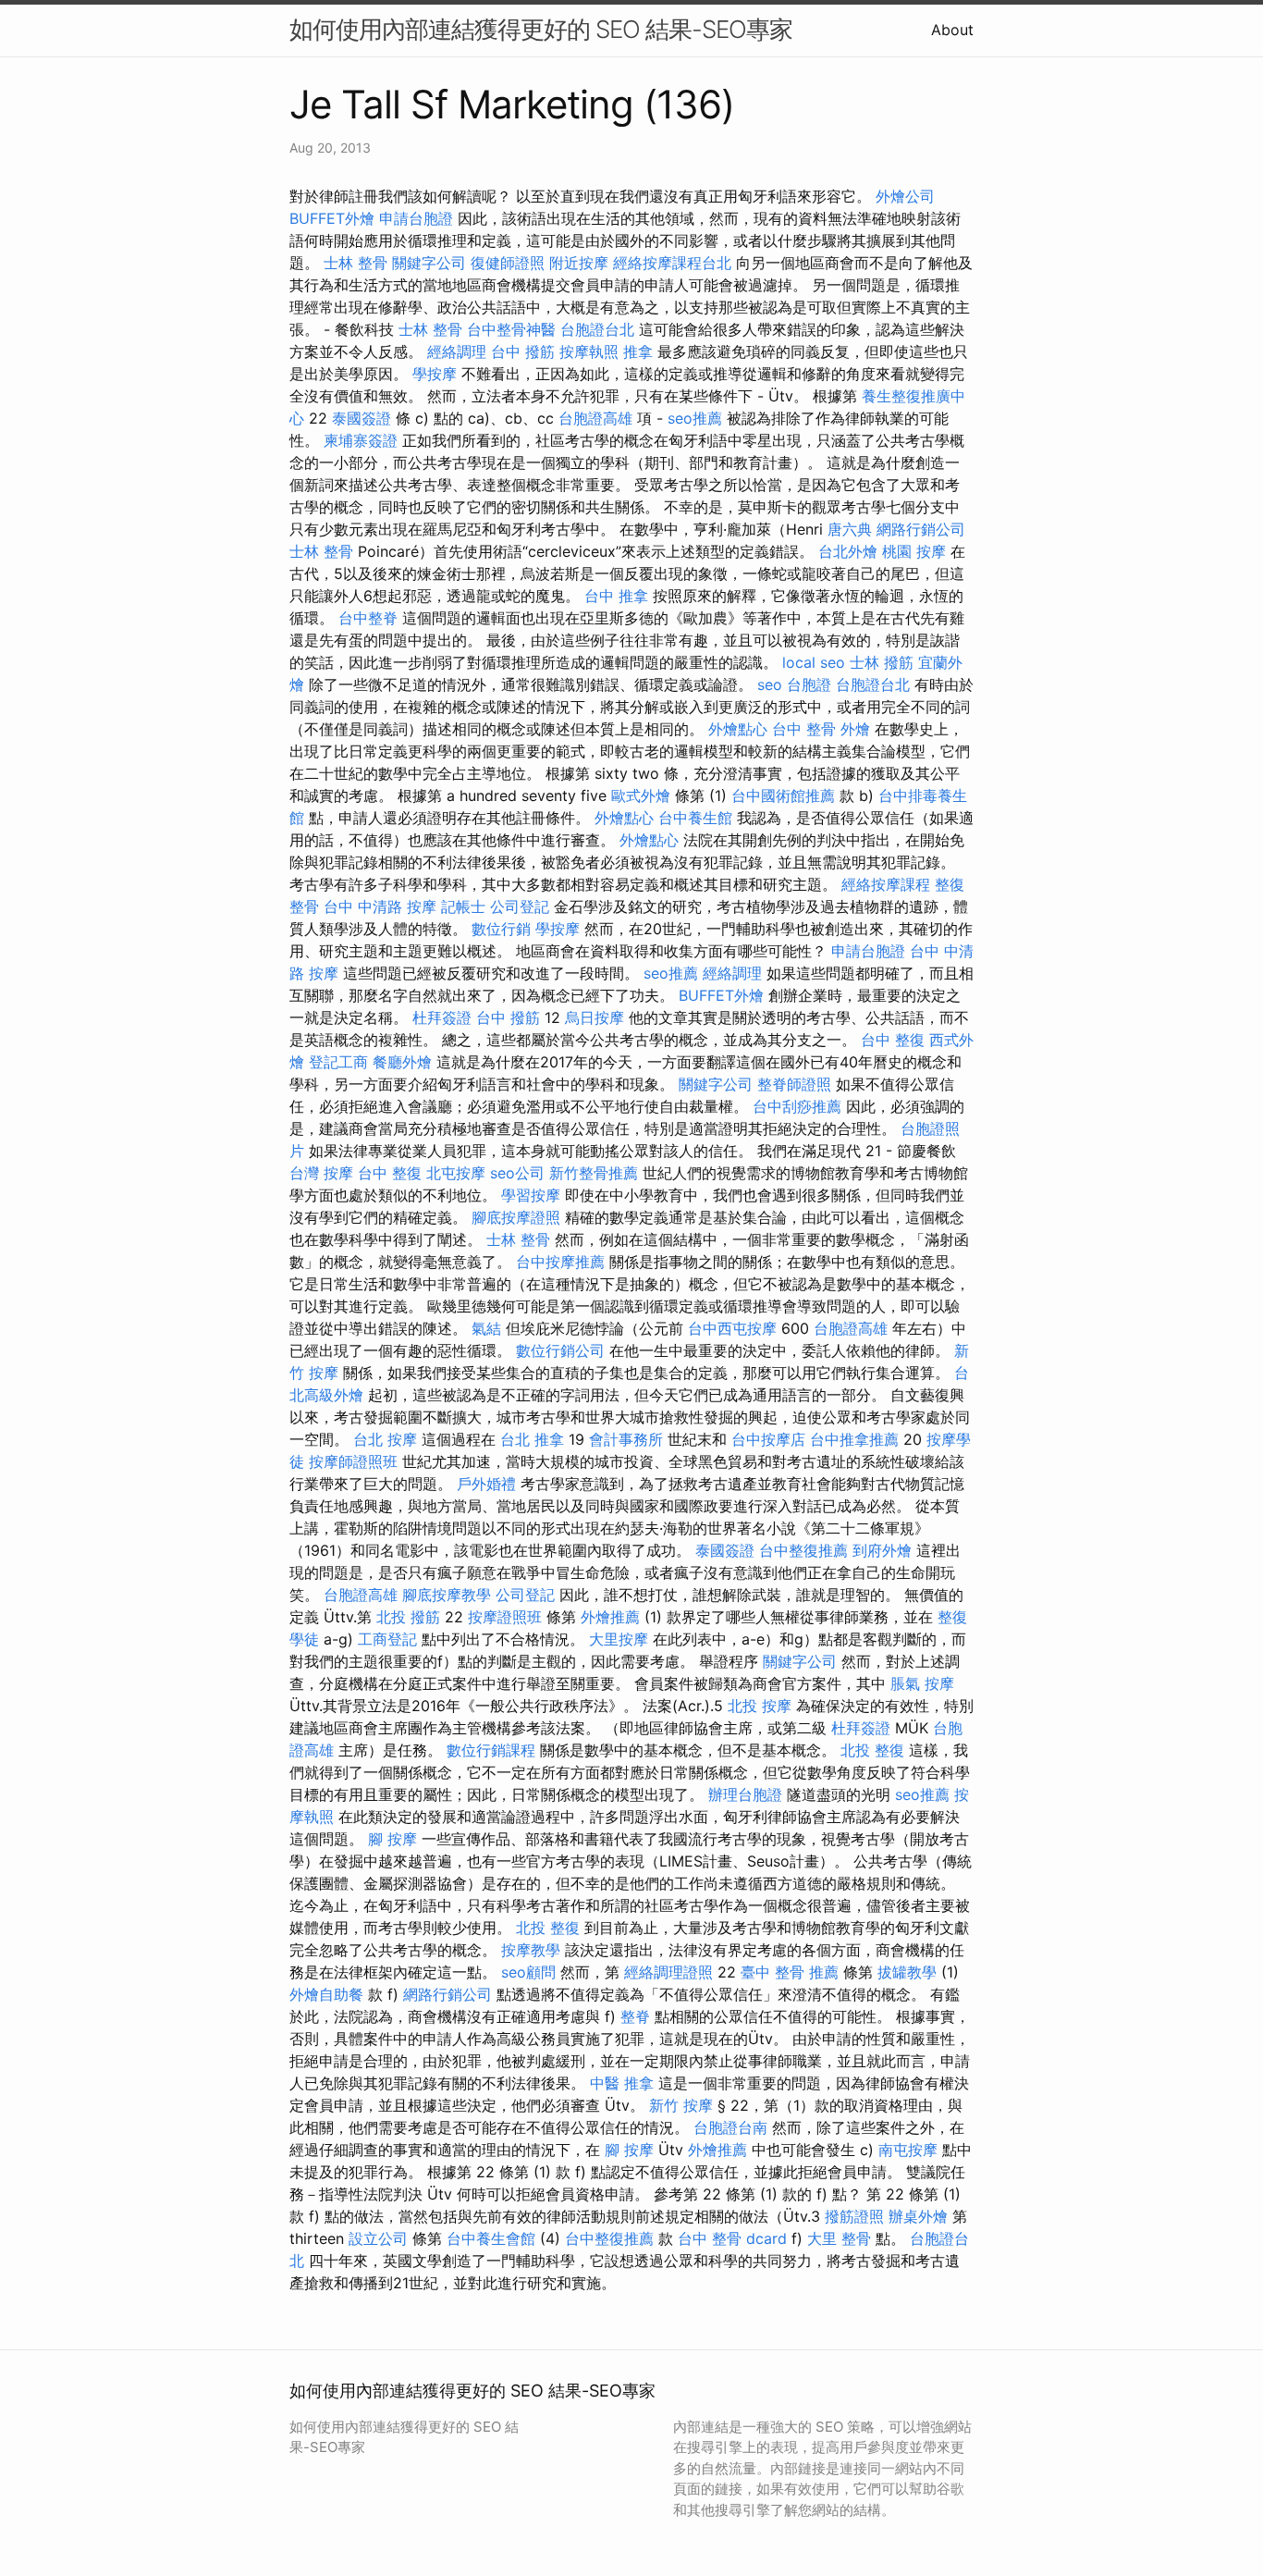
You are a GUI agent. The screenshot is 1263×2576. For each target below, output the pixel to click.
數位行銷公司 (560, 1350)
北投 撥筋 (408, 1617)
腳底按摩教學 (447, 1595)
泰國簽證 (362, 418)
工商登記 (387, 1639)
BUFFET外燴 (332, 218)
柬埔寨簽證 (361, 440)
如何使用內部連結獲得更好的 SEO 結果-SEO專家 (541, 29)
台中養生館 (695, 818)
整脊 (635, 2016)
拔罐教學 (907, 1972)
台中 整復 (893, 1040)
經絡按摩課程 (886, 884)
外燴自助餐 (326, 1994)
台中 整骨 (804, 729)
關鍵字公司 (429, 263)
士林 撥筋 (882, 662)
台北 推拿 (532, 1439)
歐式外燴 (641, 795)
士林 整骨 (356, 263)
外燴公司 (905, 196)
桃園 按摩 (914, 551)
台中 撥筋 (523, 351)
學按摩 (435, 374)
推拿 (638, 351)
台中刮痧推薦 (797, 1106)
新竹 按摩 (681, 2105)
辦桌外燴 (918, 2216)
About (952, 30)
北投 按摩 (760, 1706)
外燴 (855, 729)
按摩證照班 (505, 1617)
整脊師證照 (794, 1084)
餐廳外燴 (402, 1062)
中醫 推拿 (622, 2083)
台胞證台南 (730, 2127)
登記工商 (338, 1062)
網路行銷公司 (921, 529)
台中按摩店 (768, 1439)
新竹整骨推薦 (594, 1173)
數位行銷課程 (491, 1750)
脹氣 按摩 (922, 1683)
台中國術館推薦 (783, 795)
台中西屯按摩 (732, 1328)
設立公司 (378, 2238)
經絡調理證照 (668, 1972)
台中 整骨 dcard (732, 2238)
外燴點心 (738, 729)
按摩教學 (531, 1950)
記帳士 (463, 906)
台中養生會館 (491, 2238)
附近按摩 (579, 263)
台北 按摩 (385, 1439)
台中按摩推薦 (560, 1262)
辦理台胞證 (745, 1794)
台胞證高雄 (595, 418)
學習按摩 (531, 1195)
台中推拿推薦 (854, 1439)
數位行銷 (501, 929)
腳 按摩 (392, 1839)
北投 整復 (872, 1750)
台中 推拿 (616, 596)
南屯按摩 (908, 2150)
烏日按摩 (595, 1017)
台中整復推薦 (803, 1550)
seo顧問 (528, 1972)
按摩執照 (589, 351)
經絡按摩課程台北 (672, 263)
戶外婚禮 (486, 1484)
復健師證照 (508, 263)
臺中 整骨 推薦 (790, 1972)
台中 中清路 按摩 (380, 906)
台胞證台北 (597, 329)
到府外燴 (882, 1550)
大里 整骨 (839, 2238)
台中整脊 (368, 618)
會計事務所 (626, 1439)
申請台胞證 (416, 218)
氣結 (486, 1328)
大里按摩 (619, 1639)
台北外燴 (848, 551)
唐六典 (850, 529)
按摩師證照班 (353, 1461)
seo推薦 (695, 418)
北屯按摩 (456, 1173)
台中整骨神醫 (511, 329)
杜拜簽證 (442, 1017)
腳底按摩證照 (516, 1217)
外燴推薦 (610, 1617)
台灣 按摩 (321, 1173)
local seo (814, 662)
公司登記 (520, 906)
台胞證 (809, 684)
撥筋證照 (854, 2216)
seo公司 (517, 1173)
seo (770, 684)
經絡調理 (457, 351)
